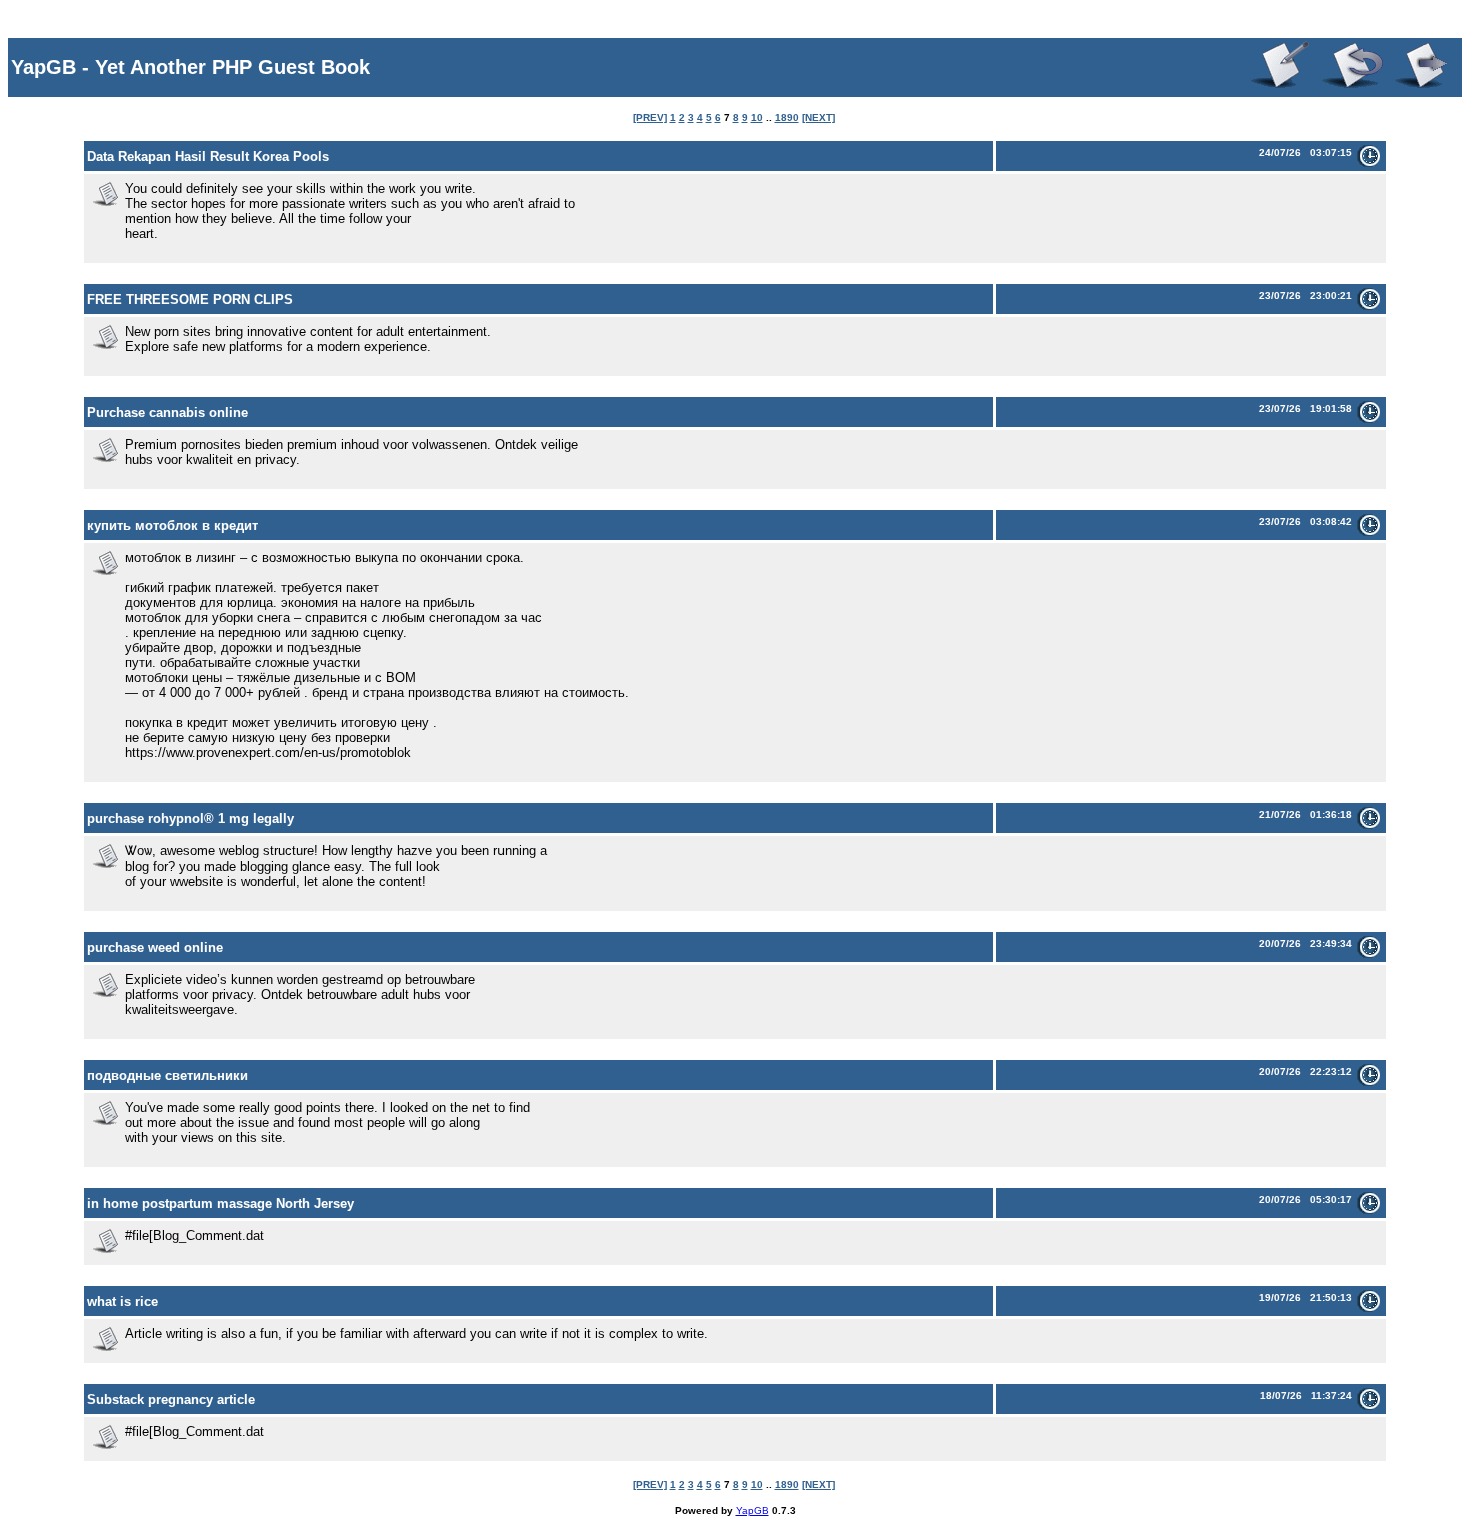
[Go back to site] (1423, 86)
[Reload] (1348, 86)
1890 (787, 117)
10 (757, 117)
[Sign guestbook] (1276, 86)
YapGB (752, 1510)
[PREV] (650, 117)
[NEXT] (818, 117)
